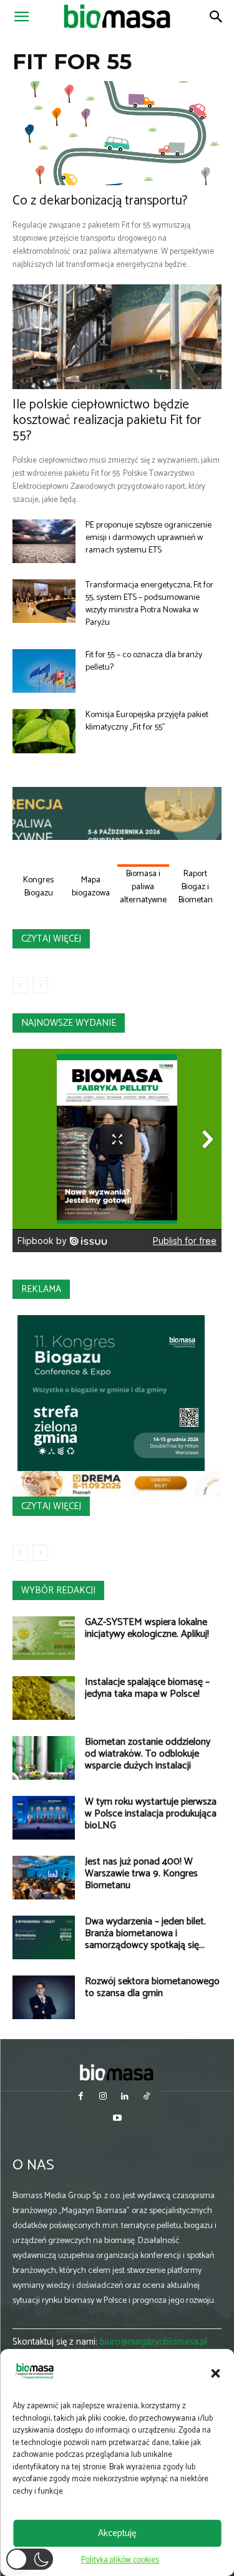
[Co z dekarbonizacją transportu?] (117, 133)
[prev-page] (20, 985)
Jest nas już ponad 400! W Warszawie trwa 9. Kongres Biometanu (141, 1874)
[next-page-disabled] (40, 985)
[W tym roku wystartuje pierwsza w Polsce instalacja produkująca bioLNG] (44, 1818)
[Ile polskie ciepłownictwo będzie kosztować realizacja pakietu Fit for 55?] (117, 337)
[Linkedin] (125, 2097)
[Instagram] (103, 2097)
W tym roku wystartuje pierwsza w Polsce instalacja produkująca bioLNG (151, 1814)
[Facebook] (81, 2097)
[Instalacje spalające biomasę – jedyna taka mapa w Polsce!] (44, 1698)
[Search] (217, 17)
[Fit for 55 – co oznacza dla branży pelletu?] (44, 671)
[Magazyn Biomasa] (117, 2072)
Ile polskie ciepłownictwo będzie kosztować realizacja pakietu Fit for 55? (107, 420)
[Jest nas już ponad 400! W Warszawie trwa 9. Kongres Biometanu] (44, 1878)
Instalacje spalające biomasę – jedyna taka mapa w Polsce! (147, 1688)
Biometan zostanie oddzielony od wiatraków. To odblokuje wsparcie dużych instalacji (148, 1754)
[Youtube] (117, 2119)
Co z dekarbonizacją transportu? (100, 201)
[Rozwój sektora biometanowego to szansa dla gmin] (44, 1997)
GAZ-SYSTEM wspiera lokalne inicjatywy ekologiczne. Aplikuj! (147, 1628)
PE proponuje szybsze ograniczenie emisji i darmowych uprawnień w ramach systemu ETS (149, 538)
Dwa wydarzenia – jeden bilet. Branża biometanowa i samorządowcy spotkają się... (145, 1933)
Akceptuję (117, 2533)
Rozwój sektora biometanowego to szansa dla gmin (152, 1987)
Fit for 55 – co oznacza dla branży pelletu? (144, 661)
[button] (215, 2373)
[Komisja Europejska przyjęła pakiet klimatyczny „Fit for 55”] (44, 731)
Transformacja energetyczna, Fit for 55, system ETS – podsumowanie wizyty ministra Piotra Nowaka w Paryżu (149, 604)
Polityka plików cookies (120, 2560)
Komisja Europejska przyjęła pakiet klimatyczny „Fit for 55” (147, 721)
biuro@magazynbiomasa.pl (154, 2342)
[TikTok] (147, 2097)
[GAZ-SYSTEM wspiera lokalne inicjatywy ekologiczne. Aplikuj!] (44, 1638)
